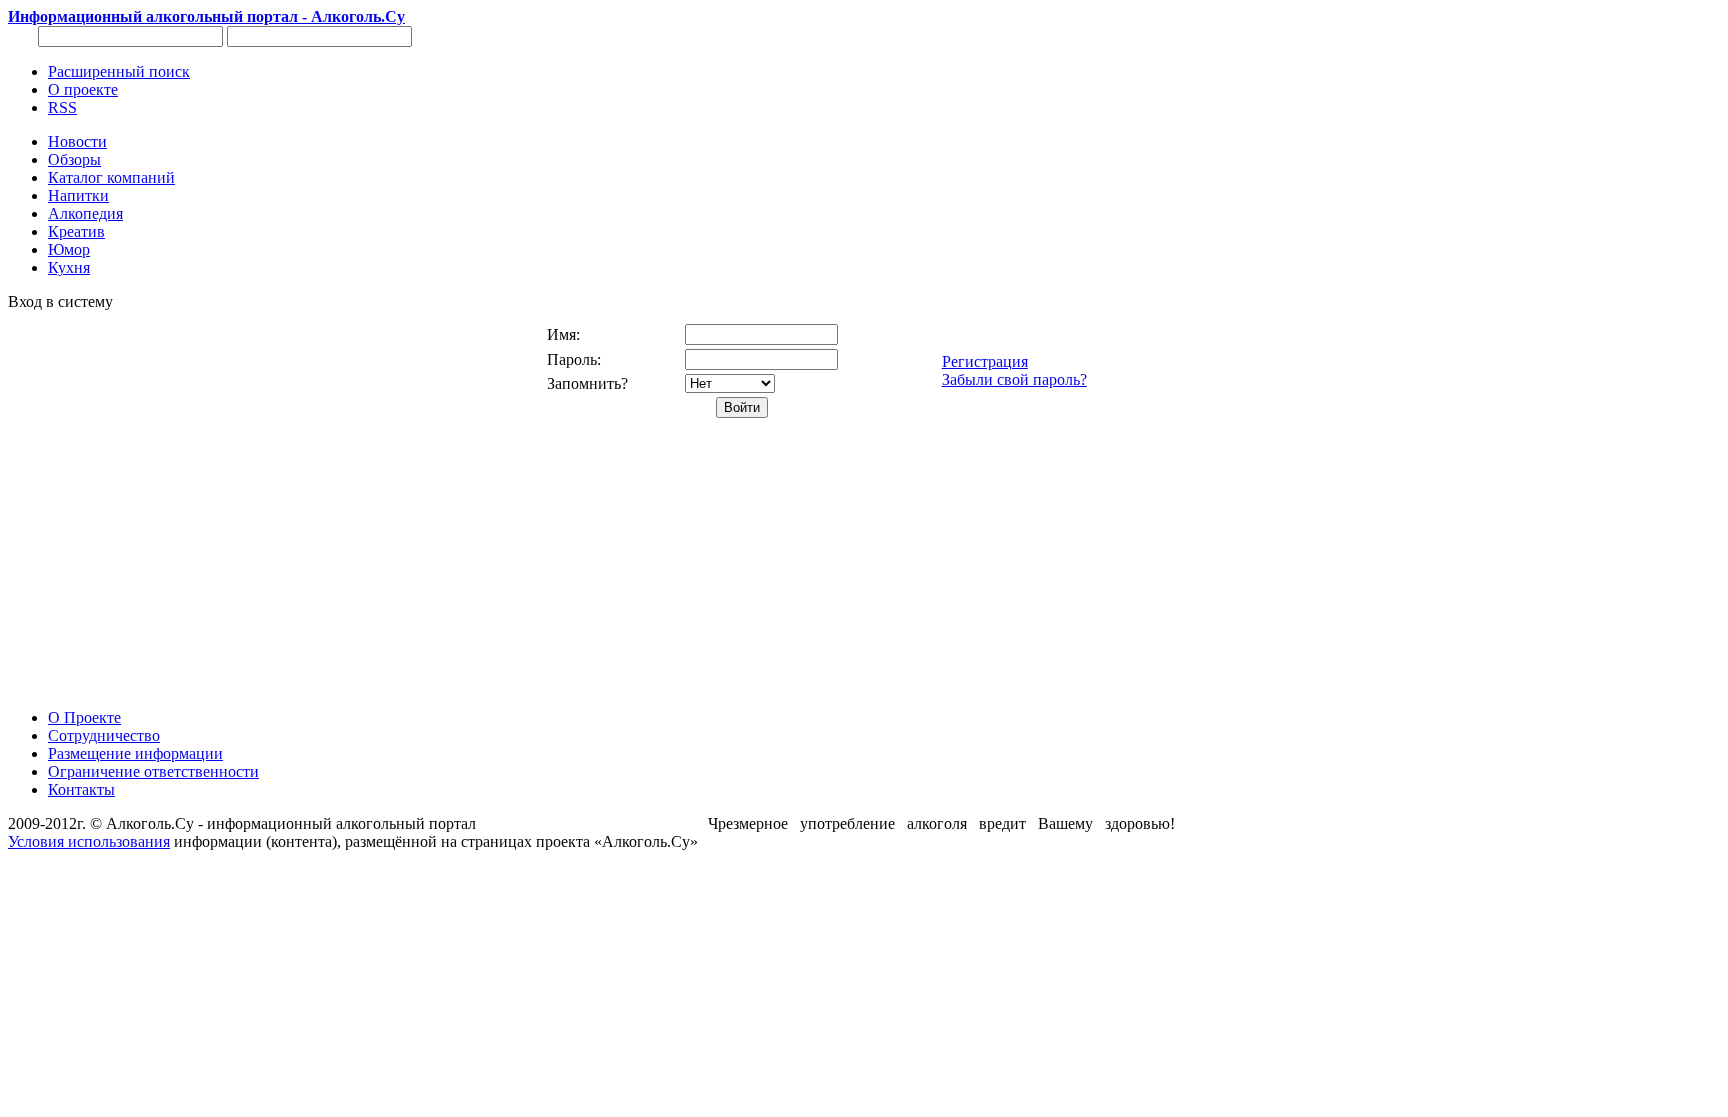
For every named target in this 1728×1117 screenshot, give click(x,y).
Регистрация (985, 361)
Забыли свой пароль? (1014, 379)
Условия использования (89, 841)
